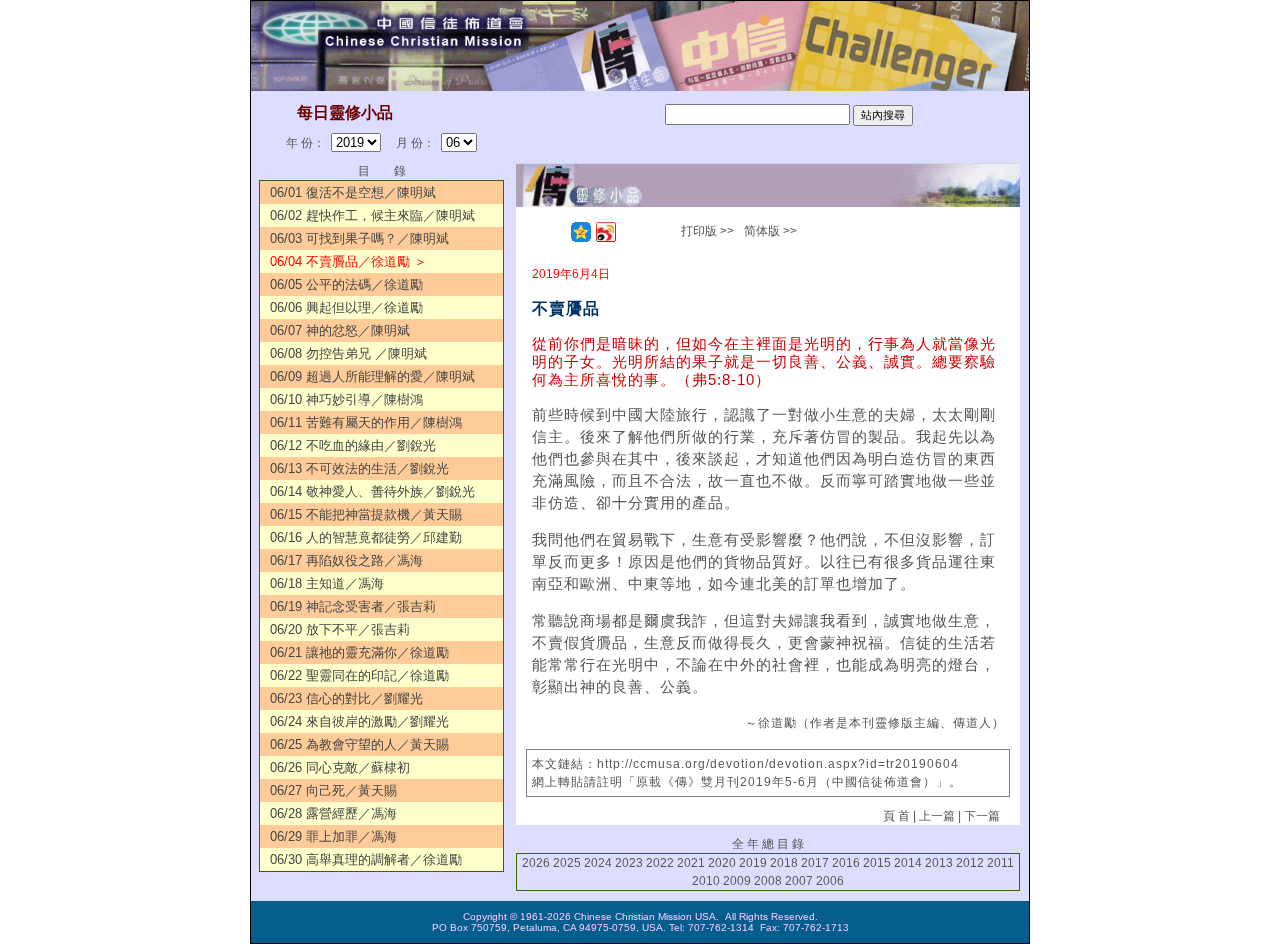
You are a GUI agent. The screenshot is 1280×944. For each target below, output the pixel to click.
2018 (784, 863)
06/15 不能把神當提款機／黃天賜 (366, 514)
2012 (970, 863)
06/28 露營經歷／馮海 (333, 813)
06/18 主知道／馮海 (327, 583)
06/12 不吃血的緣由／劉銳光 (353, 445)
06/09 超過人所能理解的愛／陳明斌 (372, 376)
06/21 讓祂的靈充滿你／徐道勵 (359, 652)
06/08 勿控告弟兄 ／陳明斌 (348, 353)
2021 (691, 863)
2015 (877, 863)
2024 (598, 863)
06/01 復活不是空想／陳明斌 (353, 192)
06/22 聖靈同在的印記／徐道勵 (359, 675)
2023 (629, 863)
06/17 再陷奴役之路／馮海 (346, 560)
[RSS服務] (556, 232)
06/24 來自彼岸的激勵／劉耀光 (359, 721)
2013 (939, 863)
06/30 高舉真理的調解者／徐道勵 (366, 859)
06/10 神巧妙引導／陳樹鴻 (346, 399)
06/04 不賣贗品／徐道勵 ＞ (348, 261)
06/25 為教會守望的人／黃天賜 (359, 744)
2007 (799, 881)
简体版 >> (770, 231)
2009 (737, 881)
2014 (908, 863)
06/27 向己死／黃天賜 (333, 790)
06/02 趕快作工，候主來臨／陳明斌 (372, 215)
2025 (567, 863)
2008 (768, 881)
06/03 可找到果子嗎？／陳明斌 (359, 238)
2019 (753, 863)
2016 (846, 863)
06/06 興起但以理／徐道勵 (346, 307)
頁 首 (896, 816)
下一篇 (982, 816)
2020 (722, 863)
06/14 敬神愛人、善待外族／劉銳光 (372, 491)
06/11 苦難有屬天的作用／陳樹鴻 (366, 422)
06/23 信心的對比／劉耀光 (346, 698)
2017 (815, 863)
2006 (830, 881)
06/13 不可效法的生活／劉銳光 (359, 468)
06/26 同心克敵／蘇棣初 (340, 767)
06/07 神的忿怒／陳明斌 (340, 330)
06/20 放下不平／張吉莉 (340, 629)
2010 (706, 881)
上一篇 (937, 816)
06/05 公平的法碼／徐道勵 (346, 284)
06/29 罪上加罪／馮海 (333, 836)
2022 (660, 863)
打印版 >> (707, 231)
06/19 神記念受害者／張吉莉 (353, 606)
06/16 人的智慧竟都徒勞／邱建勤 (366, 537)
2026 (536, 863)
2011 (1000, 863)
